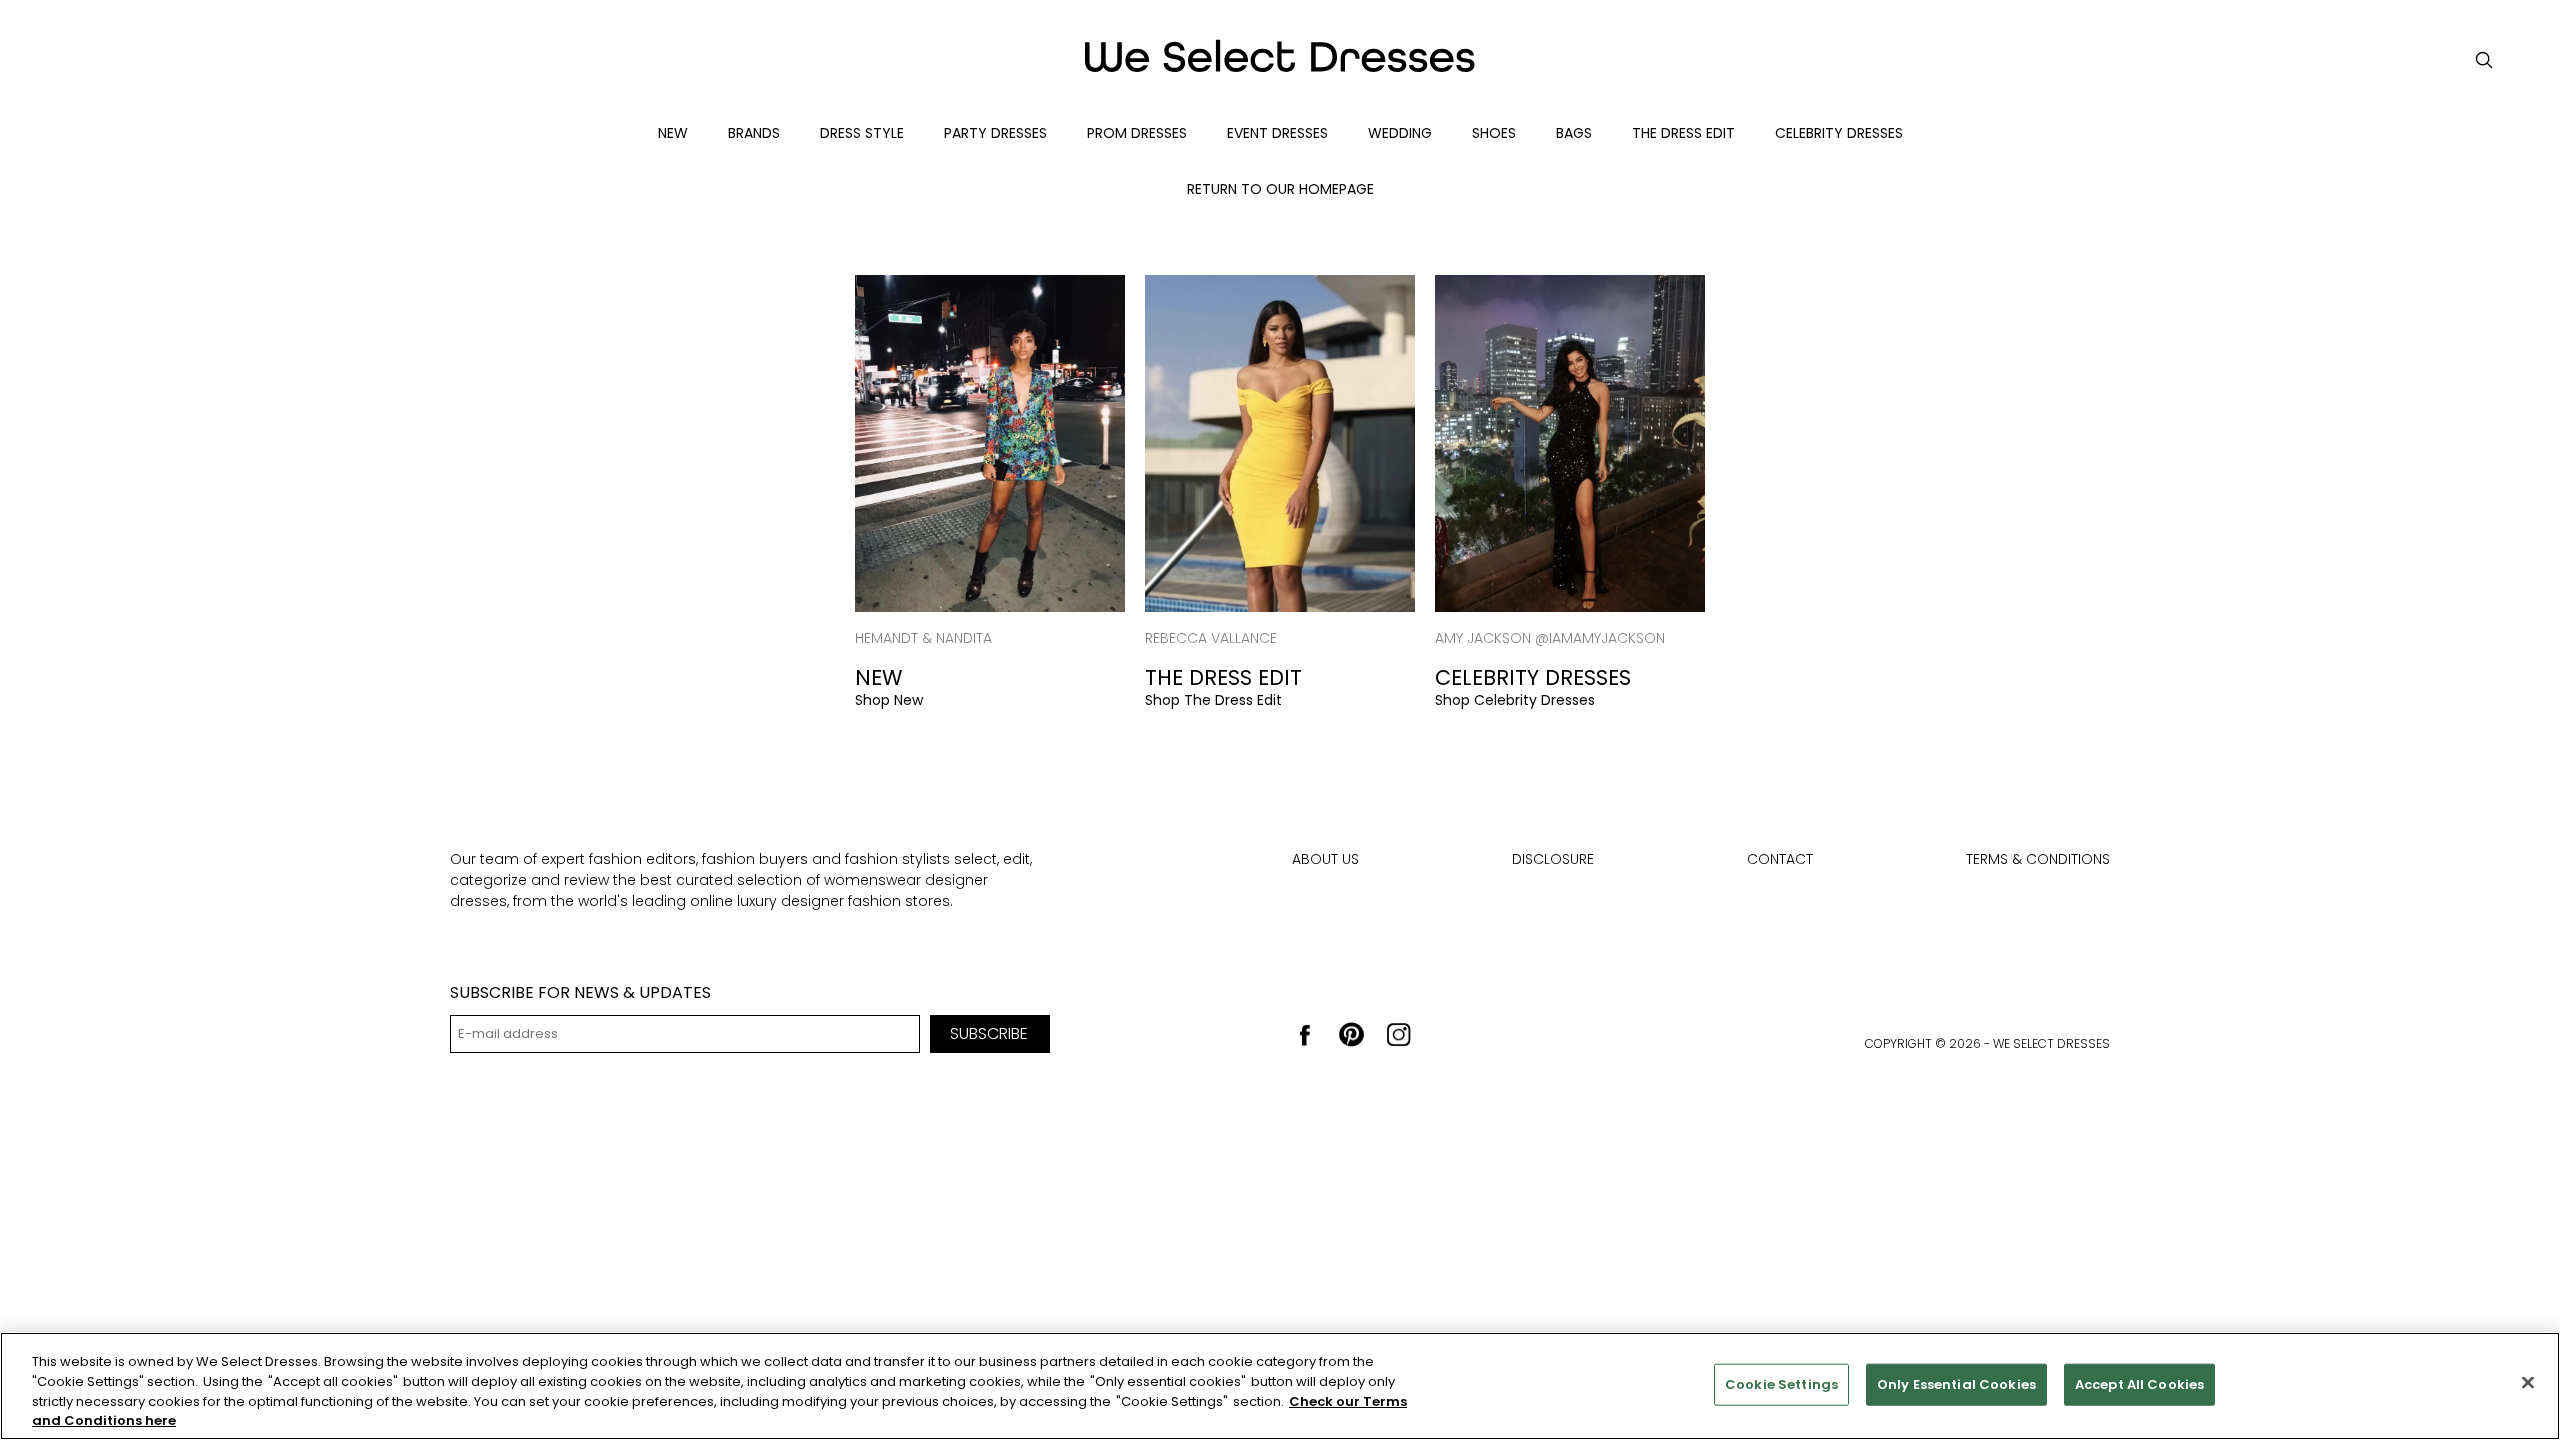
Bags (1574, 133)
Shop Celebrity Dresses (1515, 700)
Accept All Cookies (2139, 1384)
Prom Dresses (1137, 133)
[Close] (2528, 1382)
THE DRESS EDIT (1683, 133)
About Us (1325, 859)
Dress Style (862, 133)
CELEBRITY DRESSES (1839, 133)
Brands (754, 133)
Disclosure (1553, 859)
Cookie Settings (1781, 1384)
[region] (1280, 1386)
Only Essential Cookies (1956, 1384)
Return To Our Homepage (1280, 189)
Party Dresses (995, 133)
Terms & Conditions (2038, 859)
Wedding (1400, 133)
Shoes (1494, 133)
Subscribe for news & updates (580, 992)
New (673, 133)
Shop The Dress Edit (1213, 700)
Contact (1780, 859)
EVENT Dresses (1277, 133)
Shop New (889, 700)
